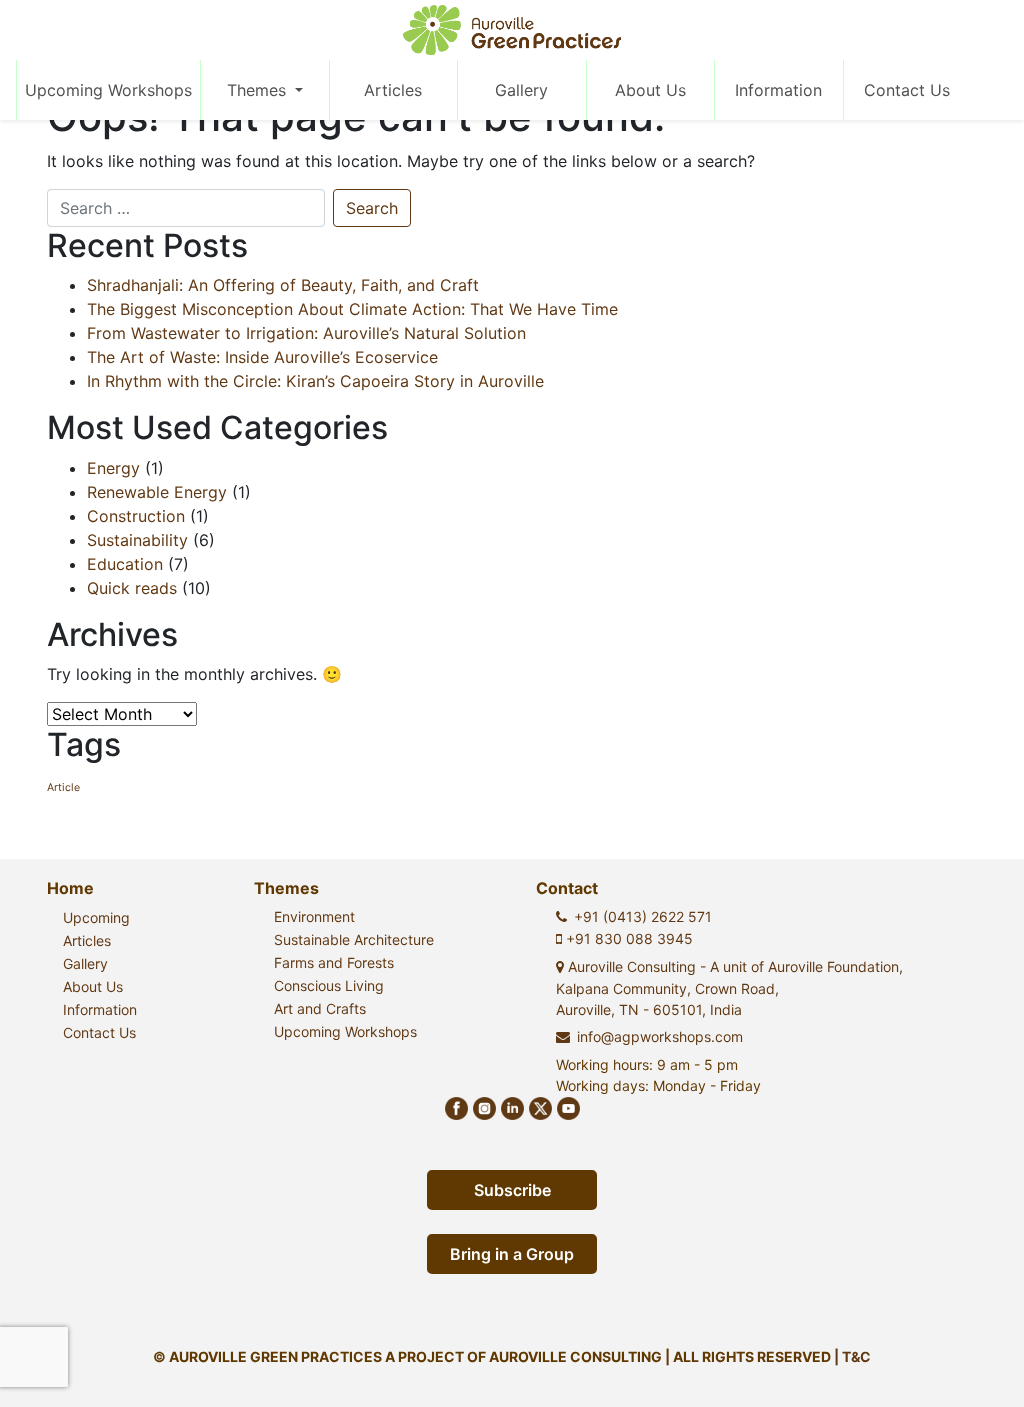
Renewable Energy (157, 492)
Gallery (521, 90)
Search (372, 208)
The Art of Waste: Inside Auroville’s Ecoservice (262, 357)
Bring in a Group (512, 1254)
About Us (650, 90)
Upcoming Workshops (108, 90)
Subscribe (512, 1190)
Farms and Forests (334, 962)
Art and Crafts (320, 1008)
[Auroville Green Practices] (512, 30)
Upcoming (96, 917)
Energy (113, 468)
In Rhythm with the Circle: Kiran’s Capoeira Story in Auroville (315, 381)
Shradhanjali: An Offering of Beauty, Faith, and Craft (283, 285)
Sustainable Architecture (354, 939)
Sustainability (137, 540)
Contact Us (907, 90)
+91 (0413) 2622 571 (643, 916)
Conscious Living (329, 985)
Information (778, 90)
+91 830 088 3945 (627, 938)
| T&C (852, 1356)
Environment (314, 916)
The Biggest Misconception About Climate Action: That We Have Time (352, 309)
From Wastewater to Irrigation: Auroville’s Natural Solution (306, 333)
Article (63, 787)
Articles (393, 90)
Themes (259, 90)
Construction (136, 516)
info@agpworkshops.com (660, 1036)
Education (125, 564)
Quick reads (132, 588)
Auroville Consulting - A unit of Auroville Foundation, (729, 988)
